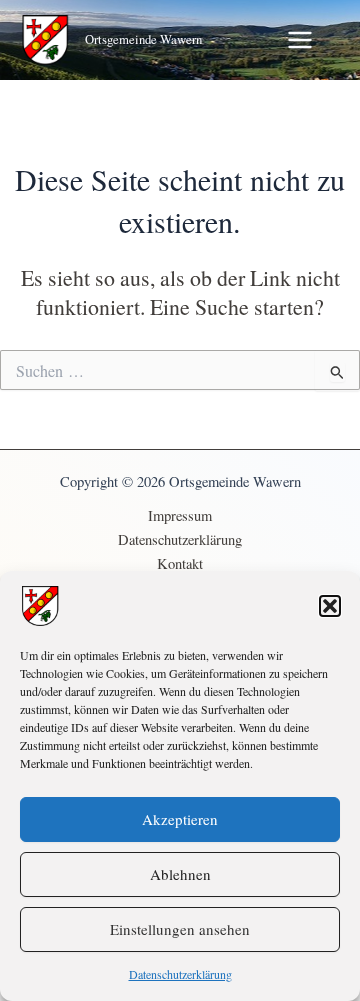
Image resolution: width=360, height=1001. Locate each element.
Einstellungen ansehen (180, 929)
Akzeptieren (180, 819)
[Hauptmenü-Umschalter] (300, 40)
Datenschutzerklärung (180, 974)
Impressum (180, 515)
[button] (330, 606)
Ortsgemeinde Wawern (143, 39)
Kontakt (180, 563)
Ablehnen (180, 874)
